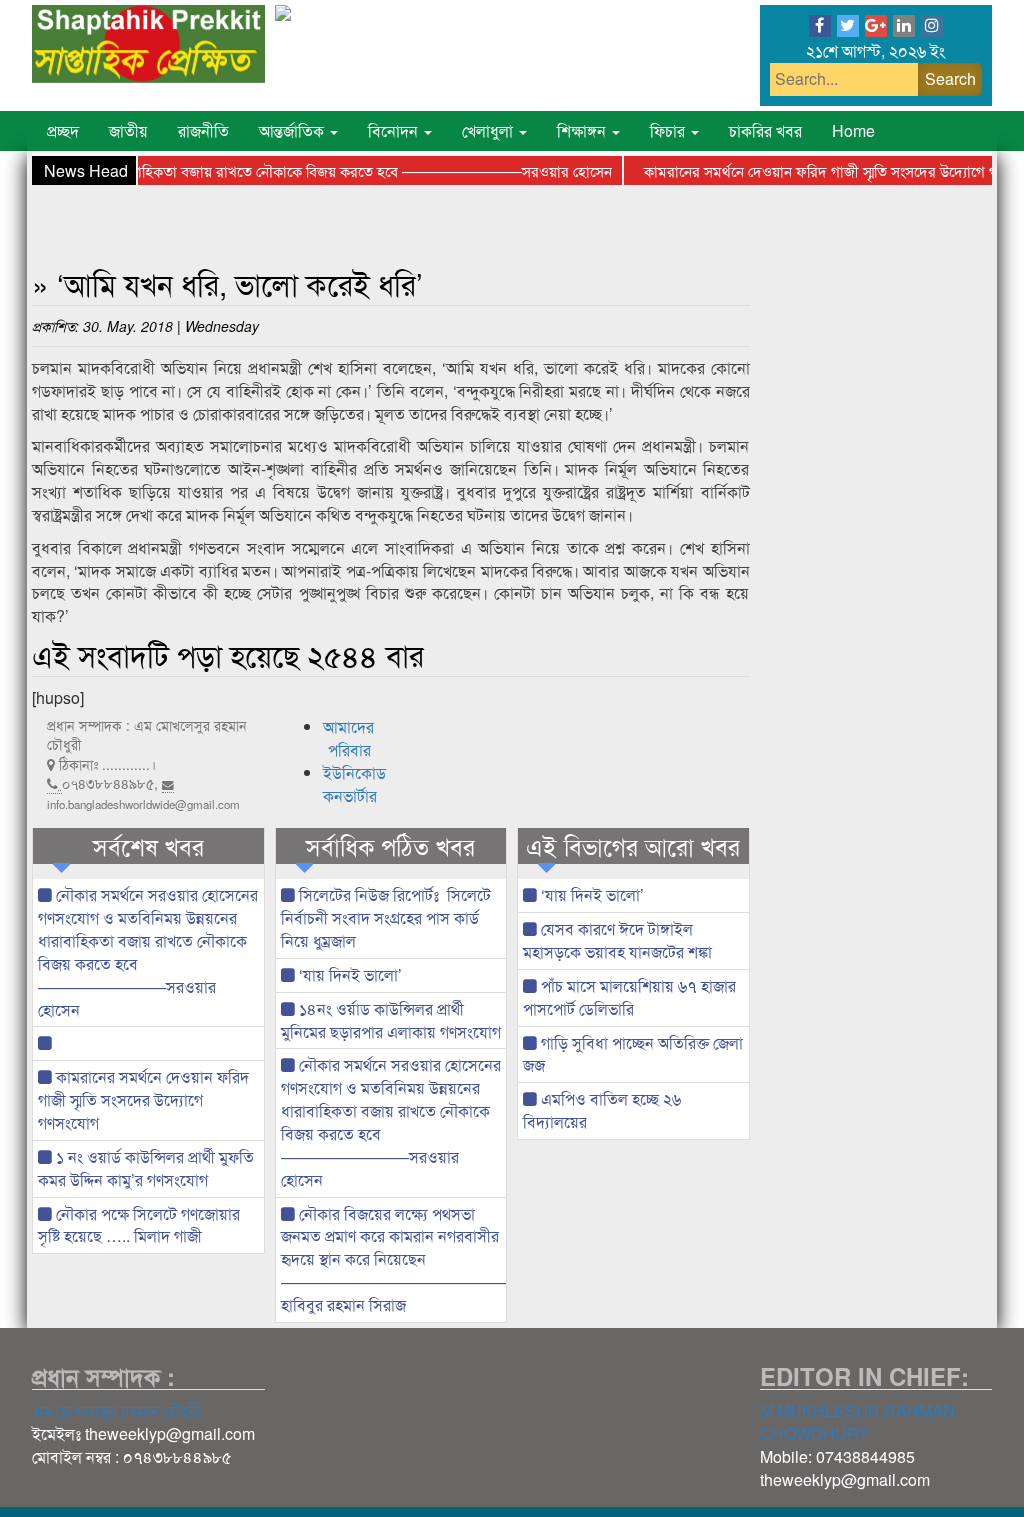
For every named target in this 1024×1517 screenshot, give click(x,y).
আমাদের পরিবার (348, 738)
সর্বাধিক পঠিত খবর (390, 846)
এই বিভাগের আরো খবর (633, 846)
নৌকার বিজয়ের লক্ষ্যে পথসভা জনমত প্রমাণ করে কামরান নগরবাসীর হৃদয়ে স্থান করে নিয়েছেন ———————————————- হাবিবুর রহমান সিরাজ (394, 1259)
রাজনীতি (203, 130)
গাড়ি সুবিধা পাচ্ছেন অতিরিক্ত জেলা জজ (633, 1054)
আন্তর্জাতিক (293, 130)
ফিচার (669, 130)
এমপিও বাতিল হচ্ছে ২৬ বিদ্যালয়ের (602, 1110)
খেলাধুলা (489, 130)
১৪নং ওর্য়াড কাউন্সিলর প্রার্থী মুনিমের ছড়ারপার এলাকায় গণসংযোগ (391, 1020)
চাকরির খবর (765, 130)
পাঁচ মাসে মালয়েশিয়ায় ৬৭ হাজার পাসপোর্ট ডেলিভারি (629, 997)
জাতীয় (128, 130)
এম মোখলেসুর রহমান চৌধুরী (116, 1410)
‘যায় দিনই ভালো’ (348, 974)
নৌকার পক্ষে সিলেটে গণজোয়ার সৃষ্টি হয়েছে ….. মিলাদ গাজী (139, 1225)
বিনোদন (395, 130)
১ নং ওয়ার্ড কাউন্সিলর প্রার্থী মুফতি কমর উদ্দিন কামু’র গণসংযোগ (146, 1168)
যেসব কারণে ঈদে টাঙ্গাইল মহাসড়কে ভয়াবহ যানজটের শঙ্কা (617, 940)
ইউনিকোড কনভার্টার (354, 784)
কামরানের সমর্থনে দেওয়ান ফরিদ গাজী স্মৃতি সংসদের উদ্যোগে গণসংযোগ (143, 1099)
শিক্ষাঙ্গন (583, 130)
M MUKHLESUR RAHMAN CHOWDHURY (857, 1422)
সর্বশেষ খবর (148, 846)
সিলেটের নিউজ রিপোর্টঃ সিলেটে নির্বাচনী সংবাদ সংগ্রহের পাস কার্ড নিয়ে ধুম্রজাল (386, 917)
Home (853, 130)
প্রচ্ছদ (63, 130)
